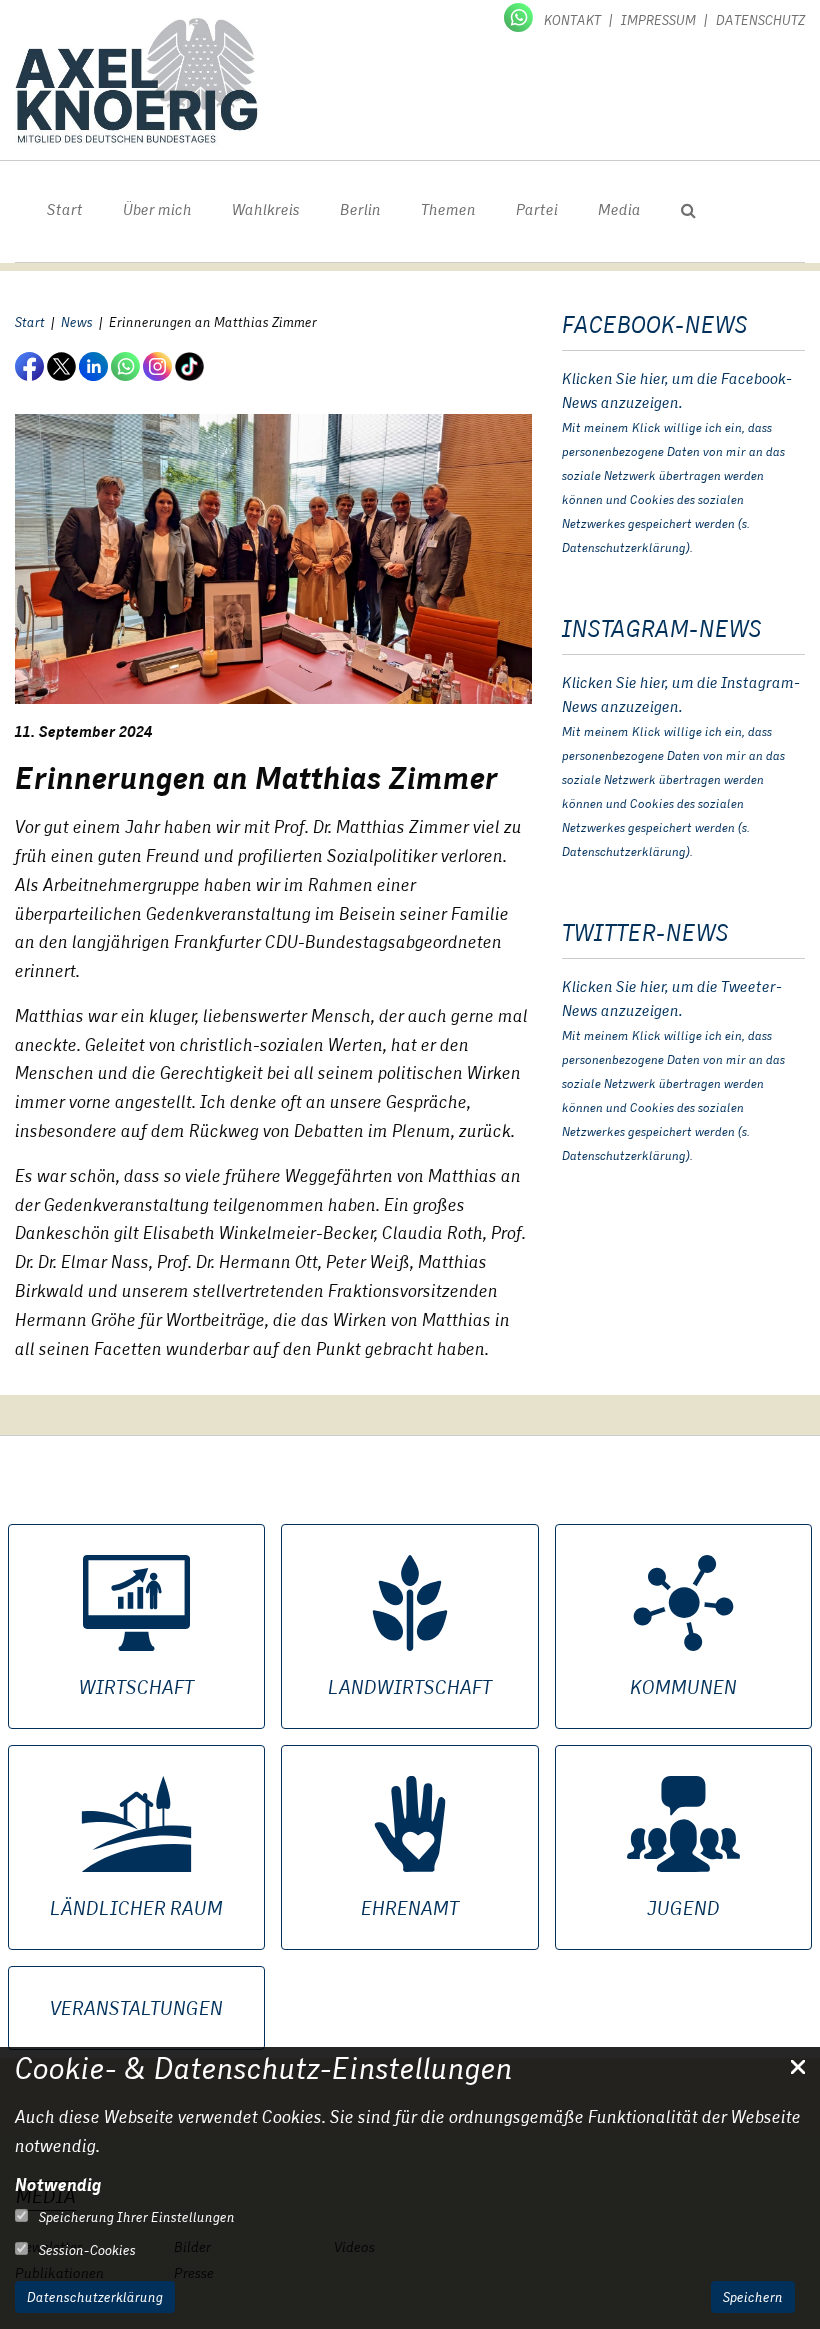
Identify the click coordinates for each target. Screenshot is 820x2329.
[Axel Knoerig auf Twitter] (63, 366)
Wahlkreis (266, 209)
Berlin (360, 209)
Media (619, 209)
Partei (537, 209)
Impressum (658, 20)
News (77, 322)
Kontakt (572, 20)
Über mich (157, 209)
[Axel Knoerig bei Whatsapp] (520, 16)
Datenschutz (760, 20)
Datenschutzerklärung (95, 2297)
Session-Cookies (86, 2250)
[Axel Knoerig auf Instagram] (159, 366)
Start (65, 209)
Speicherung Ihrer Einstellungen (135, 2217)
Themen (448, 209)
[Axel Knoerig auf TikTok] (191, 366)
